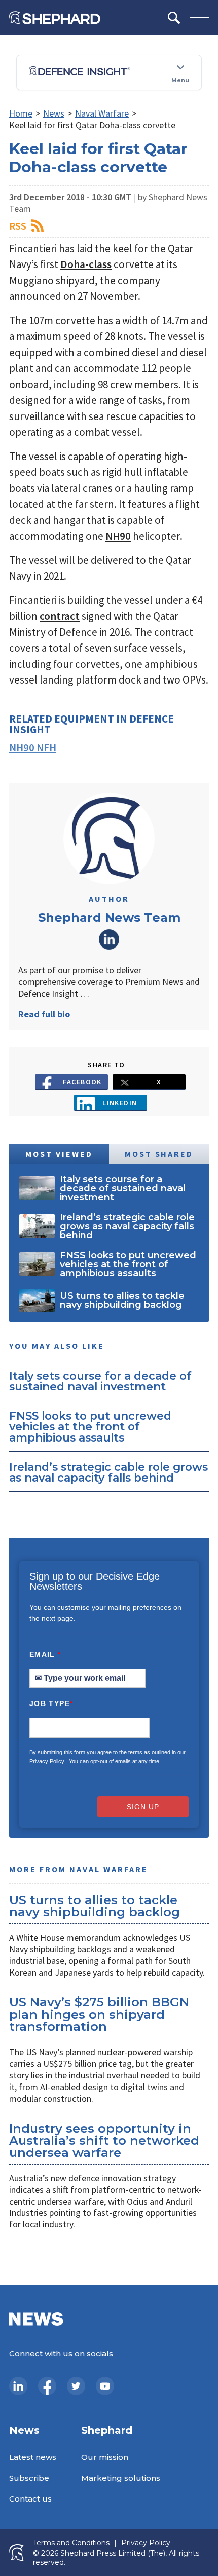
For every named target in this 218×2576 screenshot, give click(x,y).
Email (45, 1654)
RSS (18, 226)
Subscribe (29, 2478)
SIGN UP (143, 1807)
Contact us (30, 2499)
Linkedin (120, 1103)
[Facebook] (47, 2386)
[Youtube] (105, 2386)
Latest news (33, 2457)
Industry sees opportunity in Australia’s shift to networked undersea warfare (104, 2141)
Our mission (105, 2457)
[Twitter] (76, 2386)
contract (60, 616)
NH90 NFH (33, 748)
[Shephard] (55, 18)
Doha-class (86, 264)
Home (21, 113)
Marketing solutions (121, 2478)
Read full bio (44, 1014)
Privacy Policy (47, 1761)
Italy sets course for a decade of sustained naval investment (100, 1381)
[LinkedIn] (18, 2386)
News (54, 113)
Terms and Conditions (71, 2543)
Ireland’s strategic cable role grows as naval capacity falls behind (108, 1472)
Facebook (82, 1082)
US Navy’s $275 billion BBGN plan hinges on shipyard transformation (99, 2014)
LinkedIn (109, 939)
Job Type (51, 1703)
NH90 (118, 536)
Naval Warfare (102, 113)
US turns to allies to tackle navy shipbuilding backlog (95, 1906)
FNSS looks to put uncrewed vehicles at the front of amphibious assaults (90, 1427)
